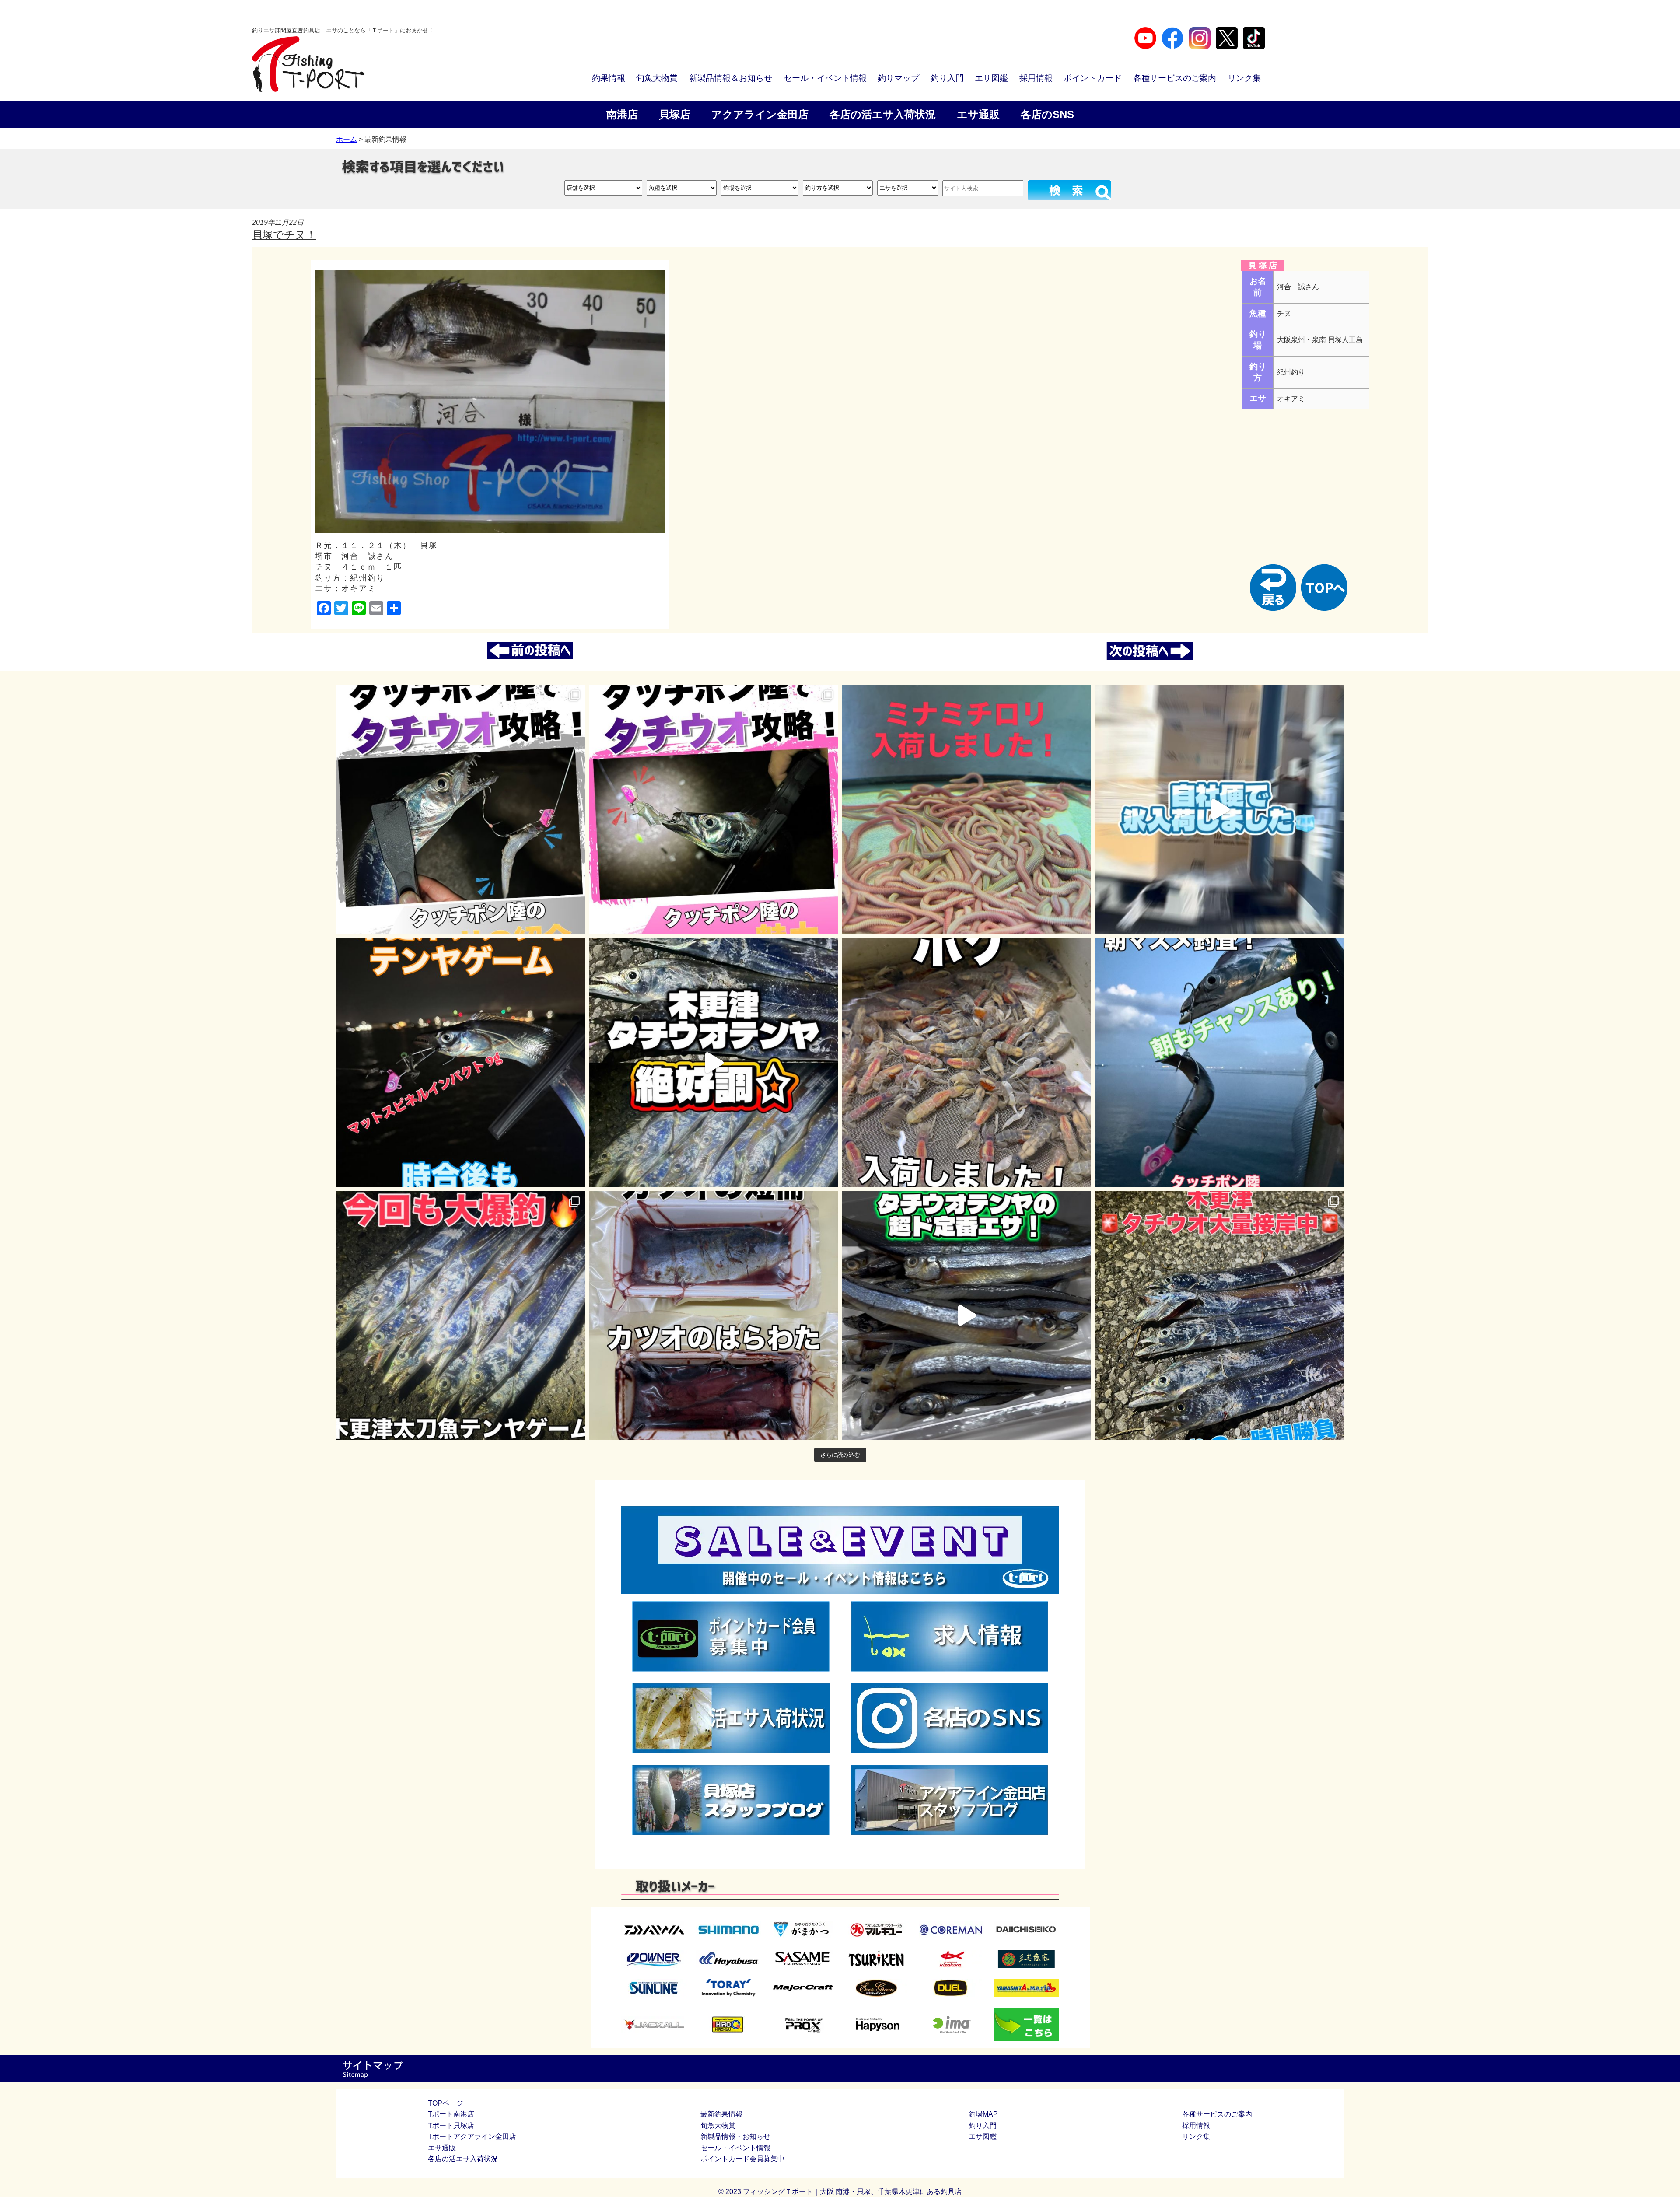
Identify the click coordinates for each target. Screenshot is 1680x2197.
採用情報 (1036, 78)
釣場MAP (983, 2114)
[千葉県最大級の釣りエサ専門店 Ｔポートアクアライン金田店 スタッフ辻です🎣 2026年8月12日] (1220, 1316)
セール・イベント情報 (825, 78)
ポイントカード (1093, 78)
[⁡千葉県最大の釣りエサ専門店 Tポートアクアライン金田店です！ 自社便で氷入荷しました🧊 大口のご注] (1220, 810)
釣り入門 (947, 78)
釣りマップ (898, 78)
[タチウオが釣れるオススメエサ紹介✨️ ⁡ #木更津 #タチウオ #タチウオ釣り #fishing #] (967, 1316)
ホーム (346, 139)
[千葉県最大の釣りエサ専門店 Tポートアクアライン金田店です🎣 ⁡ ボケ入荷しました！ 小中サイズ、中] (967, 1063)
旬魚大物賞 (657, 78)
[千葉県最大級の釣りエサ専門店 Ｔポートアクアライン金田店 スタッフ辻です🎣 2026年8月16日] (460, 1316)
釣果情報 (609, 78)
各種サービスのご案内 (1175, 78)
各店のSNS (1047, 114)
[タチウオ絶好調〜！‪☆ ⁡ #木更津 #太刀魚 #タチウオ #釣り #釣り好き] (714, 1063)
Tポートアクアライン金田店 (472, 2136)
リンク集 (1244, 78)
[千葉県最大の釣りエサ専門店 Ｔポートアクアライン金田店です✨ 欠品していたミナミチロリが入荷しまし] (967, 810)
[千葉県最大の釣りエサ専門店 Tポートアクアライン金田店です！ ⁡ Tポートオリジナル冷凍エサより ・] (714, 1316)
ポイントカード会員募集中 (742, 2159)
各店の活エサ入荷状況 (883, 114)
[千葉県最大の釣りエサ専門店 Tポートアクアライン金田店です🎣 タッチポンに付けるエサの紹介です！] (460, 810)
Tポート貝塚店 (451, 2125)
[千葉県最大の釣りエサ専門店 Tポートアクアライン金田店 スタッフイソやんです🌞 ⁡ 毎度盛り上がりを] (460, 1063)
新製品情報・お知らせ (735, 2136)
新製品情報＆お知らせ (731, 78)
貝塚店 (675, 114)
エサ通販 (978, 114)
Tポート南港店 (451, 2114)
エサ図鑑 (991, 78)
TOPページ (446, 2103)
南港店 (622, 114)
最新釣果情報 (721, 2114)
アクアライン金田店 (760, 114)
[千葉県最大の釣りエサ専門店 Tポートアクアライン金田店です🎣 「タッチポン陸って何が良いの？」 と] (714, 810)
